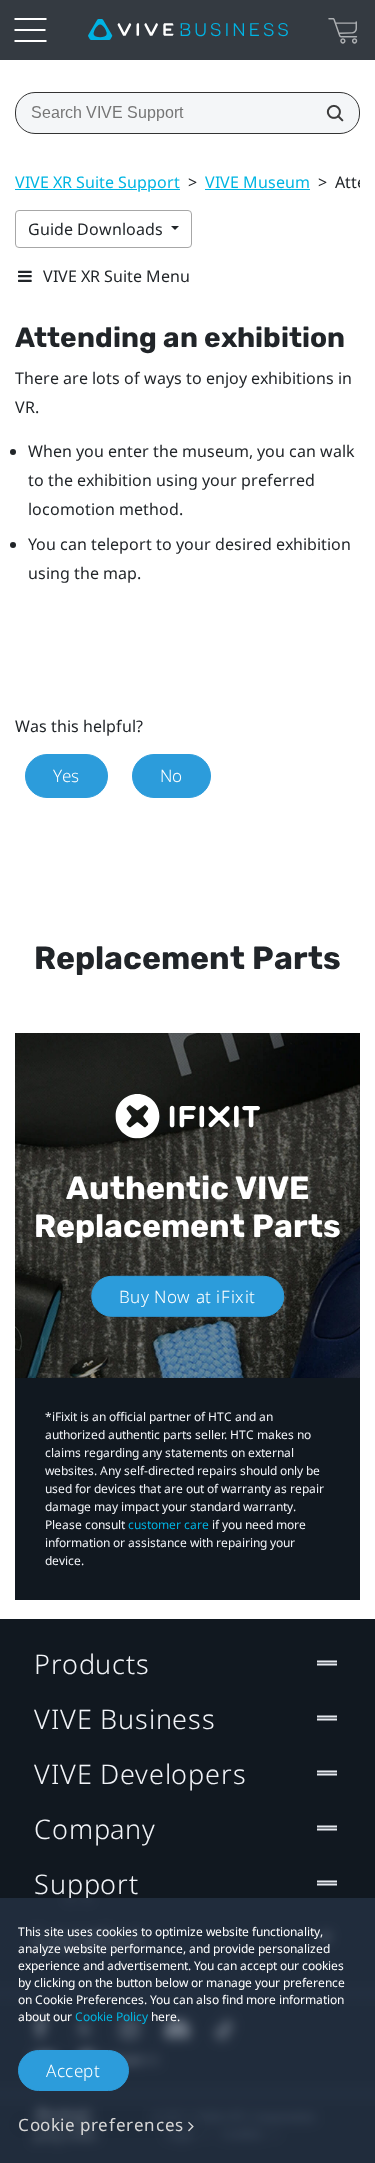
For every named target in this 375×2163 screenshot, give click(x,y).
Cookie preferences (101, 2124)
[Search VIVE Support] (329, 113)
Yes (66, 775)
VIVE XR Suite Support (97, 182)
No (171, 775)
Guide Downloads (97, 229)
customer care (168, 1524)
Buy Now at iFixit (187, 1296)
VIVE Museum (257, 182)
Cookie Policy (111, 2016)
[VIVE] (188, 30)
